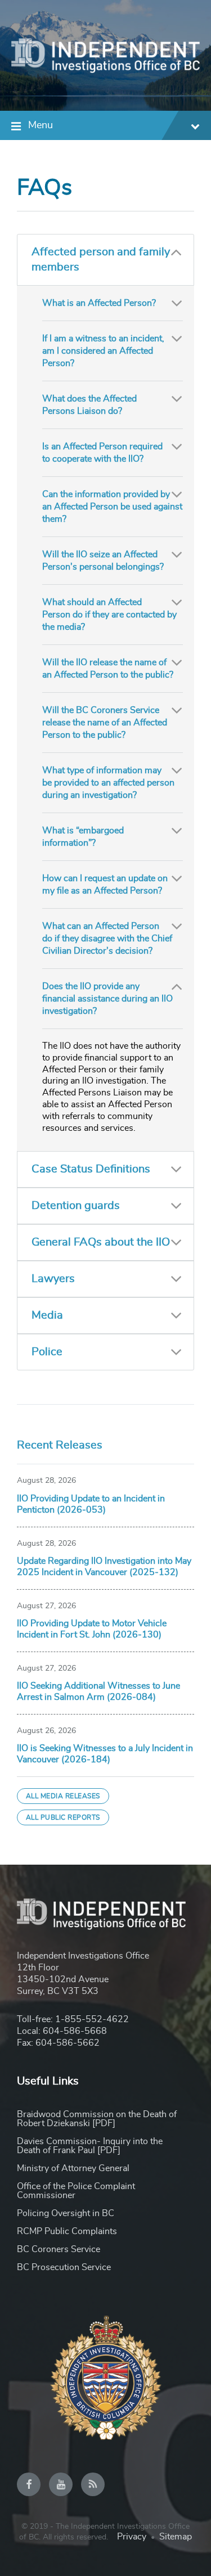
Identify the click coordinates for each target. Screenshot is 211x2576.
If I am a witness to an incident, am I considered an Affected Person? (103, 351)
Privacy (132, 2537)
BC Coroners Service (59, 2249)
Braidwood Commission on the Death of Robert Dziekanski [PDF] (97, 2119)
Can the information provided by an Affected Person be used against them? (112, 507)
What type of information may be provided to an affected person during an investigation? (108, 783)
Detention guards (76, 1206)
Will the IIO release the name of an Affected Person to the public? (108, 669)
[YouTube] (61, 2484)
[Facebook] (29, 2484)
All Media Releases (63, 1796)
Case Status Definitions (91, 1169)
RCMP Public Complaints (67, 2231)
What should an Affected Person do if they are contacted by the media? (109, 615)
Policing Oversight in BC (66, 2213)
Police (47, 1352)
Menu (41, 125)
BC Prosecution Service (64, 2267)
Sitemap (176, 2537)
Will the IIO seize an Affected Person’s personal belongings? (103, 561)
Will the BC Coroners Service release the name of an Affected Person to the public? (105, 723)
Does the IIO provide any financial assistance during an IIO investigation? (107, 999)
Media (47, 1315)
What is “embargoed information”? (83, 837)
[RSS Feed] (93, 2484)
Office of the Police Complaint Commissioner (76, 2191)
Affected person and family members (101, 260)
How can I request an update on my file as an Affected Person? (105, 885)
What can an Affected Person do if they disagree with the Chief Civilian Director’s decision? (107, 939)
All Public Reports (63, 1817)
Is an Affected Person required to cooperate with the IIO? (102, 453)
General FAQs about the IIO (101, 1242)
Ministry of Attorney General (73, 2168)
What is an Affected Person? (99, 303)
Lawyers (53, 1279)
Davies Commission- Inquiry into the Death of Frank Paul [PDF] (90, 2146)
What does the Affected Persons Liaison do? (89, 405)
